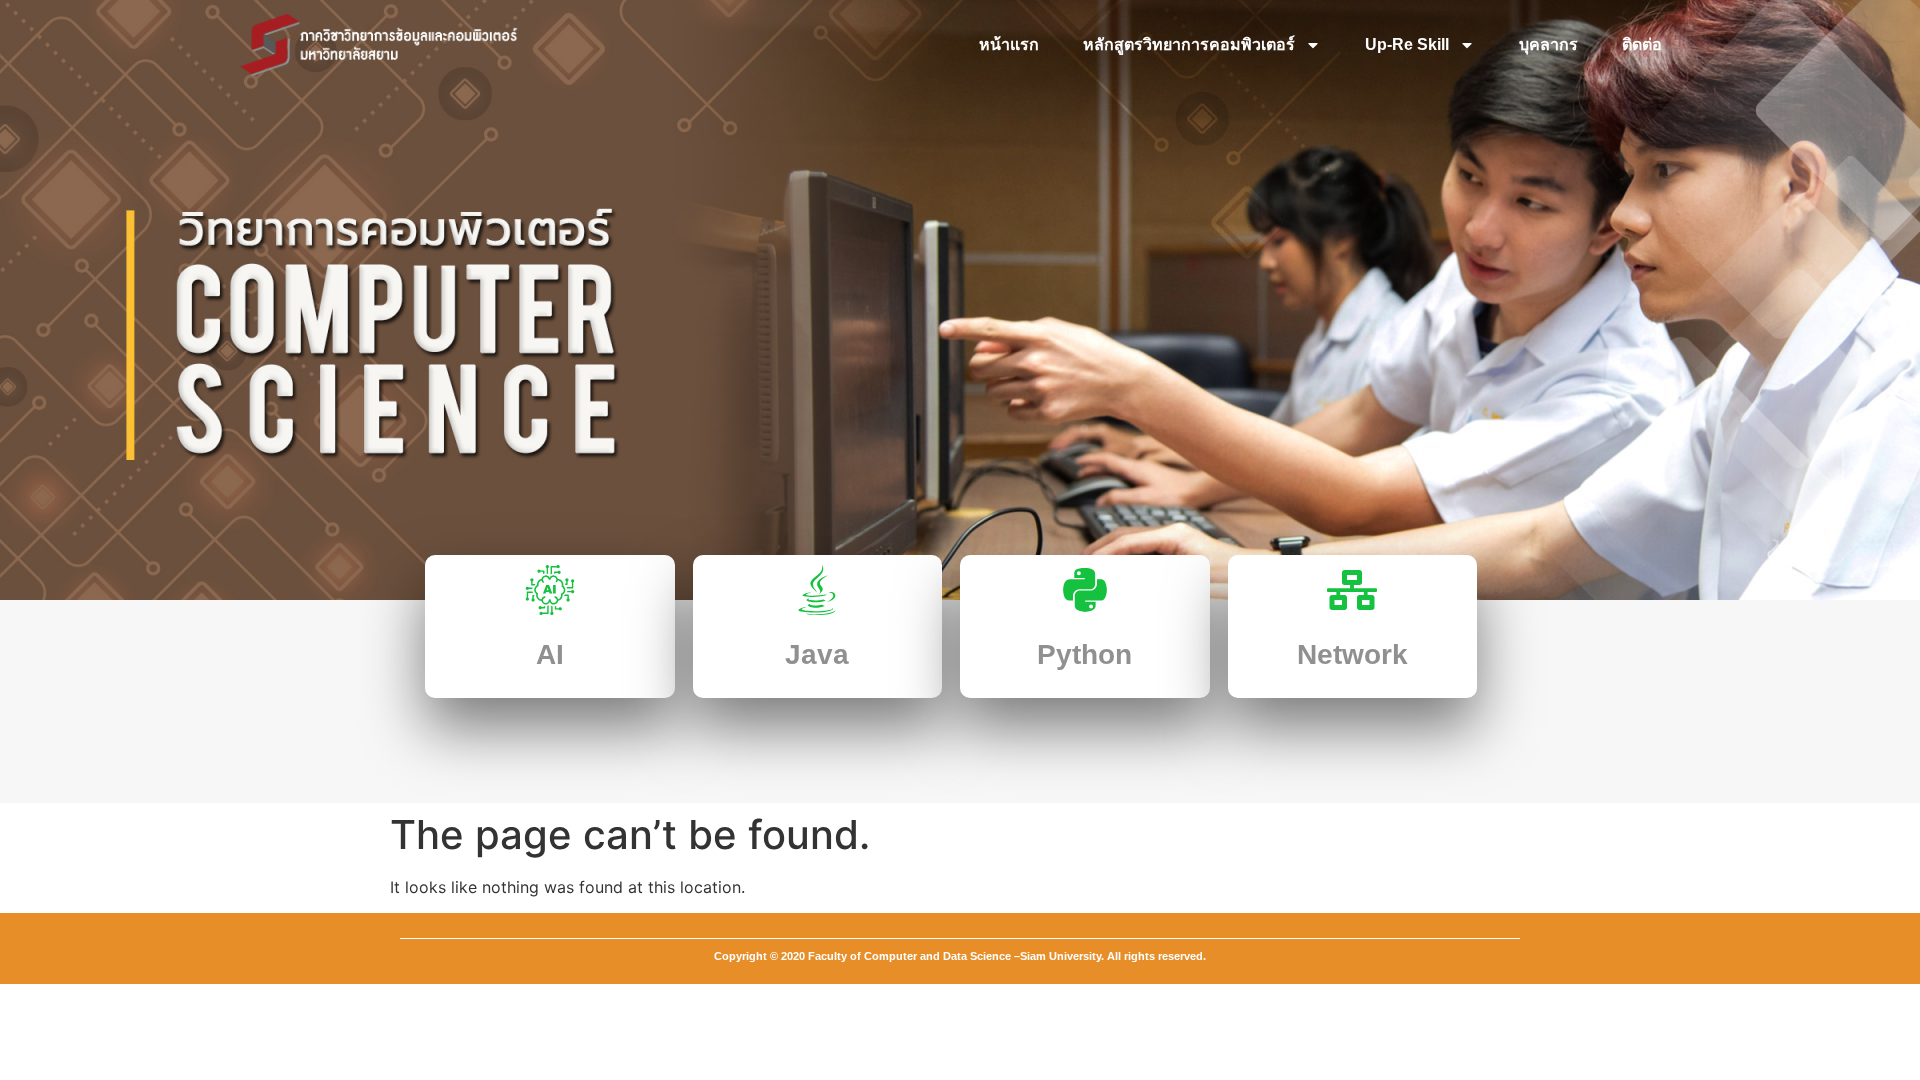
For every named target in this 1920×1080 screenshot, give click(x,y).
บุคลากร (1548, 44)
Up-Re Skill (1407, 44)
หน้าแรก (1009, 44)
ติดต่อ (1642, 44)
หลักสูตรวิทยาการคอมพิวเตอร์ (1189, 44)
